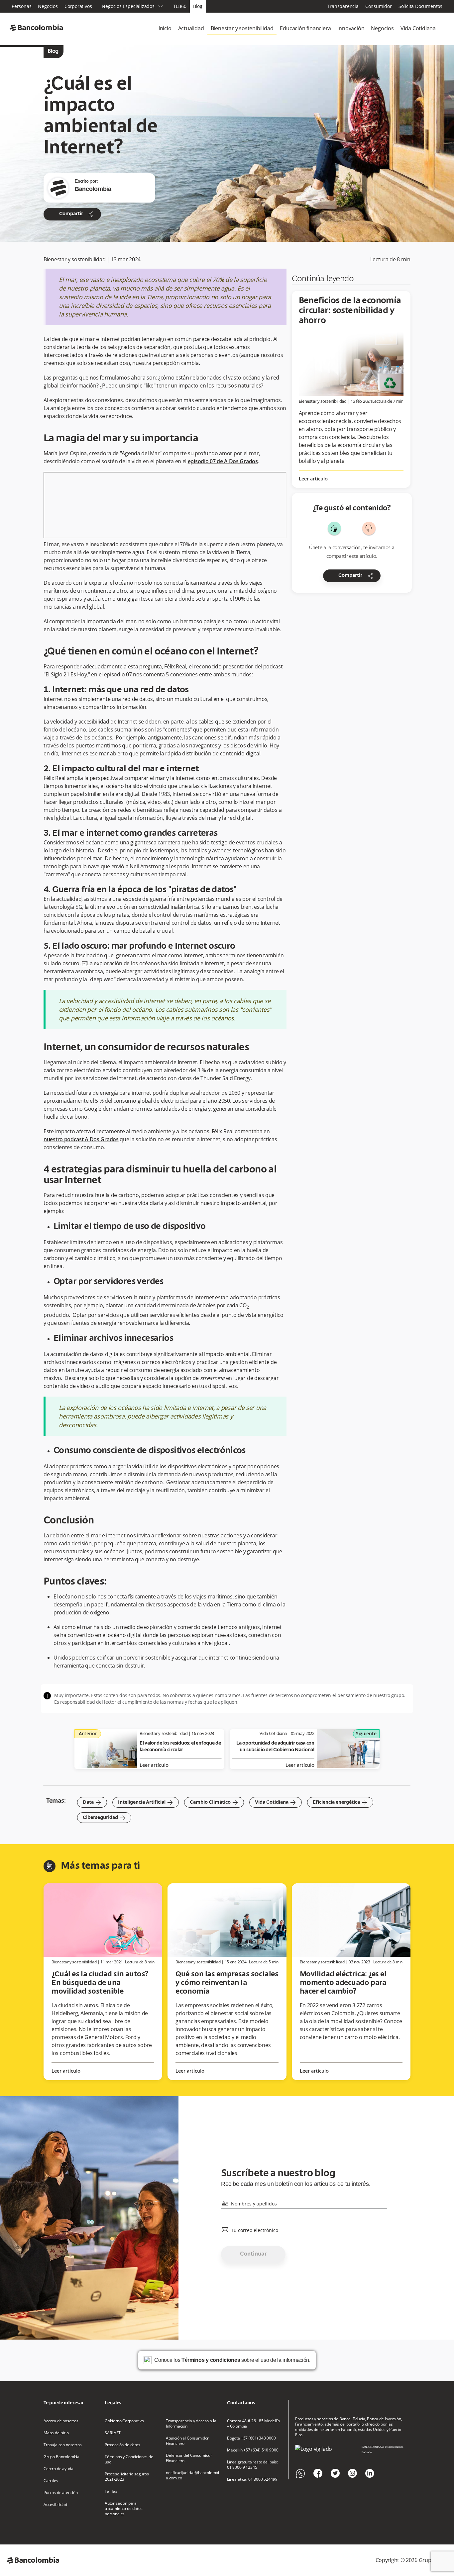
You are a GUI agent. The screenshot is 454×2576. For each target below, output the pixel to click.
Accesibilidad (55, 2505)
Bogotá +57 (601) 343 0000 (251, 2438)
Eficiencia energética (340, 1802)
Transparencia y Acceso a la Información (191, 2424)
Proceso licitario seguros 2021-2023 (127, 2477)
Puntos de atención (61, 2493)
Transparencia (343, 6)
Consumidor (379, 6)
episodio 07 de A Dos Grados (223, 461)
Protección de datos (122, 2445)
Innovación (351, 28)
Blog (198, 6)
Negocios (48, 6)
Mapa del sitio (56, 2433)
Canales (51, 2481)
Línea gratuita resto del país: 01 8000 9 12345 (252, 2465)
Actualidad (191, 28)
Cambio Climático (214, 1802)
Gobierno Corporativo (124, 2421)
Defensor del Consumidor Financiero (189, 2458)
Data (92, 1802)
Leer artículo (313, 479)
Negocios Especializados (132, 6)
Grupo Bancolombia (61, 2457)
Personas (21, 6)
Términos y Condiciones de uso (129, 2459)
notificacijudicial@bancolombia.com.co (192, 2475)
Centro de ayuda (58, 2469)
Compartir (77, 214)
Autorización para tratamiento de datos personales (124, 2509)
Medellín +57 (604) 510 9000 (253, 2450)
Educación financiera (305, 28)
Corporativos (78, 6)
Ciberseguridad (104, 1818)
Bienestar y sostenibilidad (242, 28)
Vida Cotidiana (418, 28)
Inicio (165, 28)
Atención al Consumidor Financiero (187, 2441)
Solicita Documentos (420, 6)
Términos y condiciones (211, 2360)
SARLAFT (113, 2433)
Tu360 (180, 6)
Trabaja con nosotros (63, 2445)
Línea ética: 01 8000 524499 (252, 2479)
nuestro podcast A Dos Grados (81, 1139)
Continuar (253, 2254)
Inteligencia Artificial (146, 1802)
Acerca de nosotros (61, 2421)
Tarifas (111, 2491)
